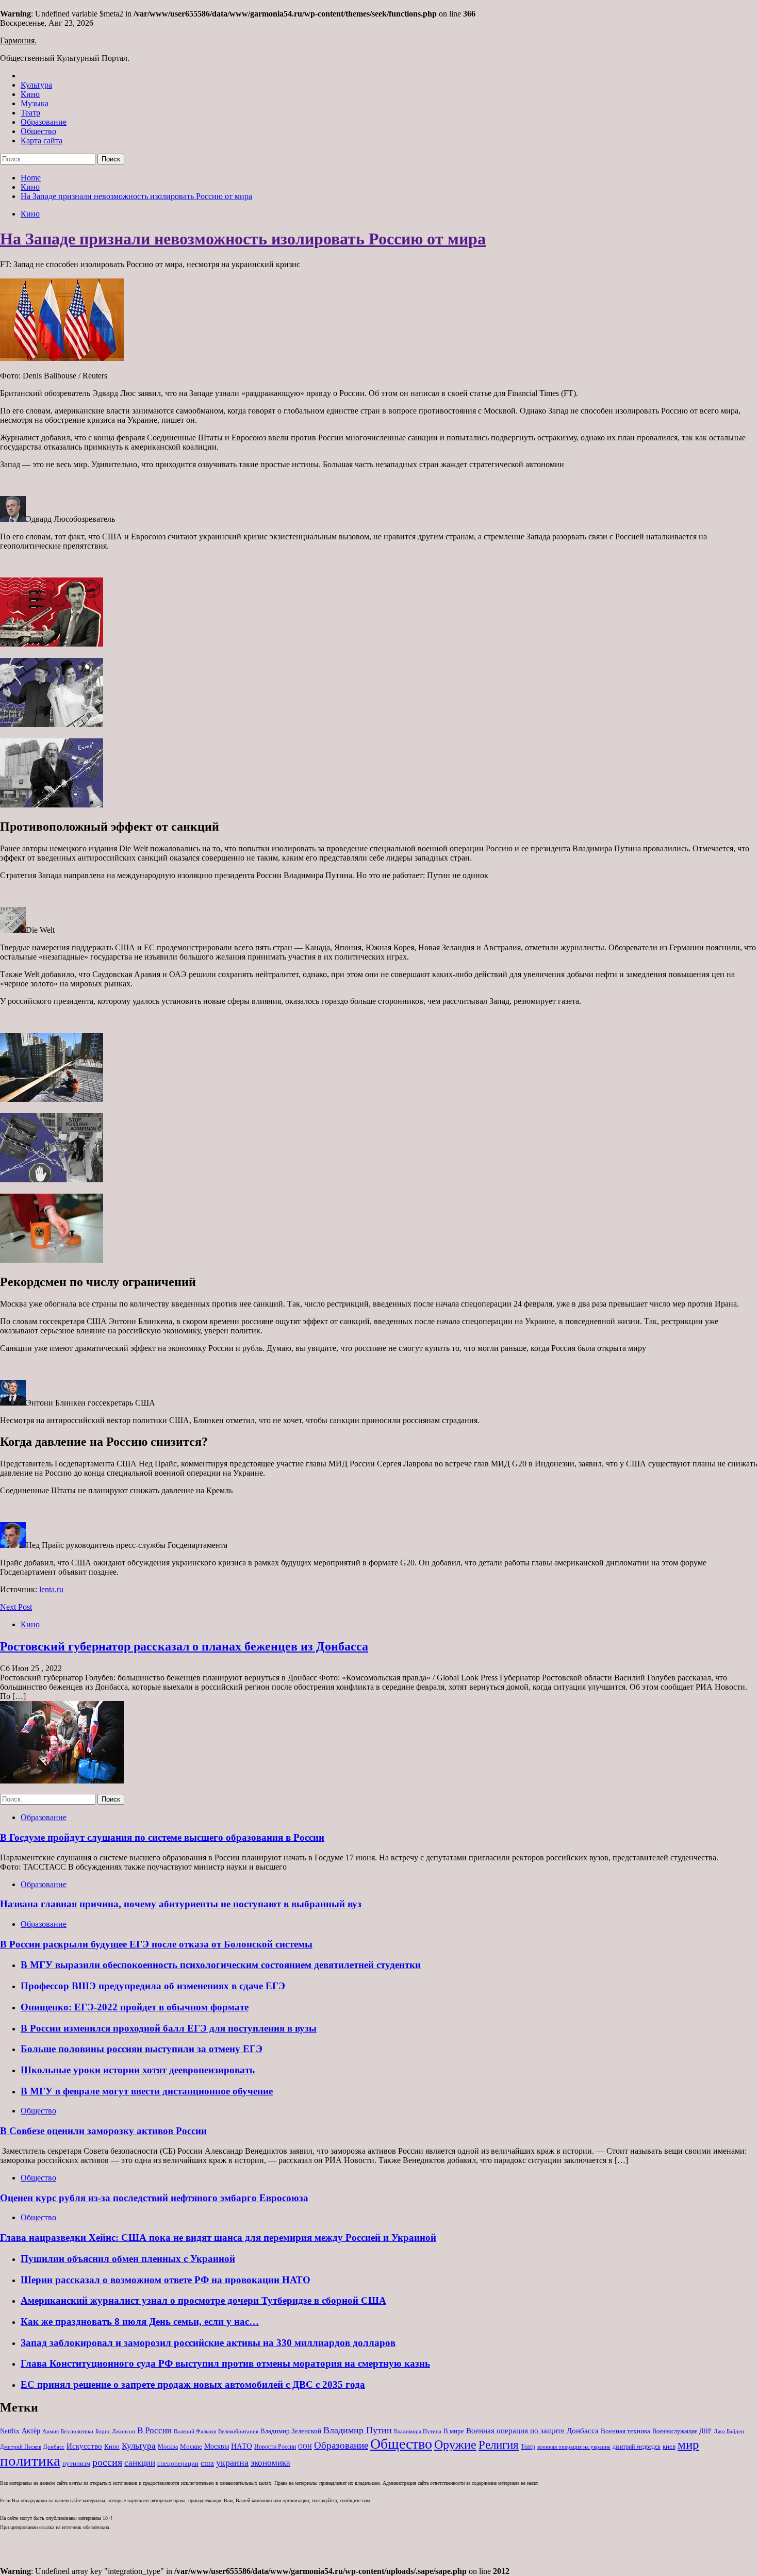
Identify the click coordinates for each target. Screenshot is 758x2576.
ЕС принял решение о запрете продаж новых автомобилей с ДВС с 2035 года (193, 2384)
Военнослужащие (675, 2431)
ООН (305, 2447)
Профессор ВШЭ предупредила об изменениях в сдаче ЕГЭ (153, 1986)
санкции (140, 2463)
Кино (30, 94)
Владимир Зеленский (291, 2431)
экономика (270, 2463)
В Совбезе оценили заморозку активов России (103, 2131)
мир (688, 2444)
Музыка (35, 103)
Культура (36, 85)
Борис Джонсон (115, 2431)
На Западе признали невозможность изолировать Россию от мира (243, 239)
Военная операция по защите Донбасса (532, 2430)
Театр (30, 113)
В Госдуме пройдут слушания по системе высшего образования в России (162, 1837)
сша (207, 2463)
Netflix (10, 2431)
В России (154, 2430)
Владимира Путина (418, 2431)
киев (669, 2446)
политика (30, 2461)
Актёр (31, 2431)
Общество (38, 131)
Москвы (217, 2446)
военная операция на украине (574, 2447)
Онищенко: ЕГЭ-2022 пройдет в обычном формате (135, 2007)
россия (107, 2462)
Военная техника (625, 2431)
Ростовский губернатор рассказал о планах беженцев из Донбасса (184, 1646)
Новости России (275, 2447)
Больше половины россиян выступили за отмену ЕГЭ (142, 2049)
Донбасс (54, 2447)
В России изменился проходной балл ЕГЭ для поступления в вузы (169, 2028)
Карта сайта (42, 141)
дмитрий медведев (637, 2447)
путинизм (76, 2463)
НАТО (242, 2446)
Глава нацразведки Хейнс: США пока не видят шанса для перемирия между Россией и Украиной (218, 2238)
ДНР (705, 2431)
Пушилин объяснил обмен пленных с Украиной (128, 2259)
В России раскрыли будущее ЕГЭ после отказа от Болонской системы (156, 1944)
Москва (168, 2447)
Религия (499, 2445)
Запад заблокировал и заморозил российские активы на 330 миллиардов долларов (208, 2343)
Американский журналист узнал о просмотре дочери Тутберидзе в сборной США (203, 2300)
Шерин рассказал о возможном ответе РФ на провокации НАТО (166, 2280)
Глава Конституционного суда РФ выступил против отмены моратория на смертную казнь (225, 2363)
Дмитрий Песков (21, 2447)
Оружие (455, 2444)
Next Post (16, 1607)
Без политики (77, 2431)
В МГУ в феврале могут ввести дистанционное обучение (147, 2091)
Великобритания (238, 2431)
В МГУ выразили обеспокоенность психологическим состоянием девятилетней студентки (221, 1965)
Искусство (84, 2446)
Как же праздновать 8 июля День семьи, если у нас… (140, 2322)
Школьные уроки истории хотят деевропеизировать (138, 2070)
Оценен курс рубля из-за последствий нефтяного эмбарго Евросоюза (154, 2198)
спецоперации (178, 2463)
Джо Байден (729, 2431)
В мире (454, 2431)
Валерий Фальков (195, 2431)
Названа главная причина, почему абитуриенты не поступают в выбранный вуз (181, 1904)
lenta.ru (51, 1589)
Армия (51, 2431)
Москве (191, 2446)
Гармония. (18, 40)
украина (232, 2463)
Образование (44, 122)
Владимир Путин (358, 2430)
